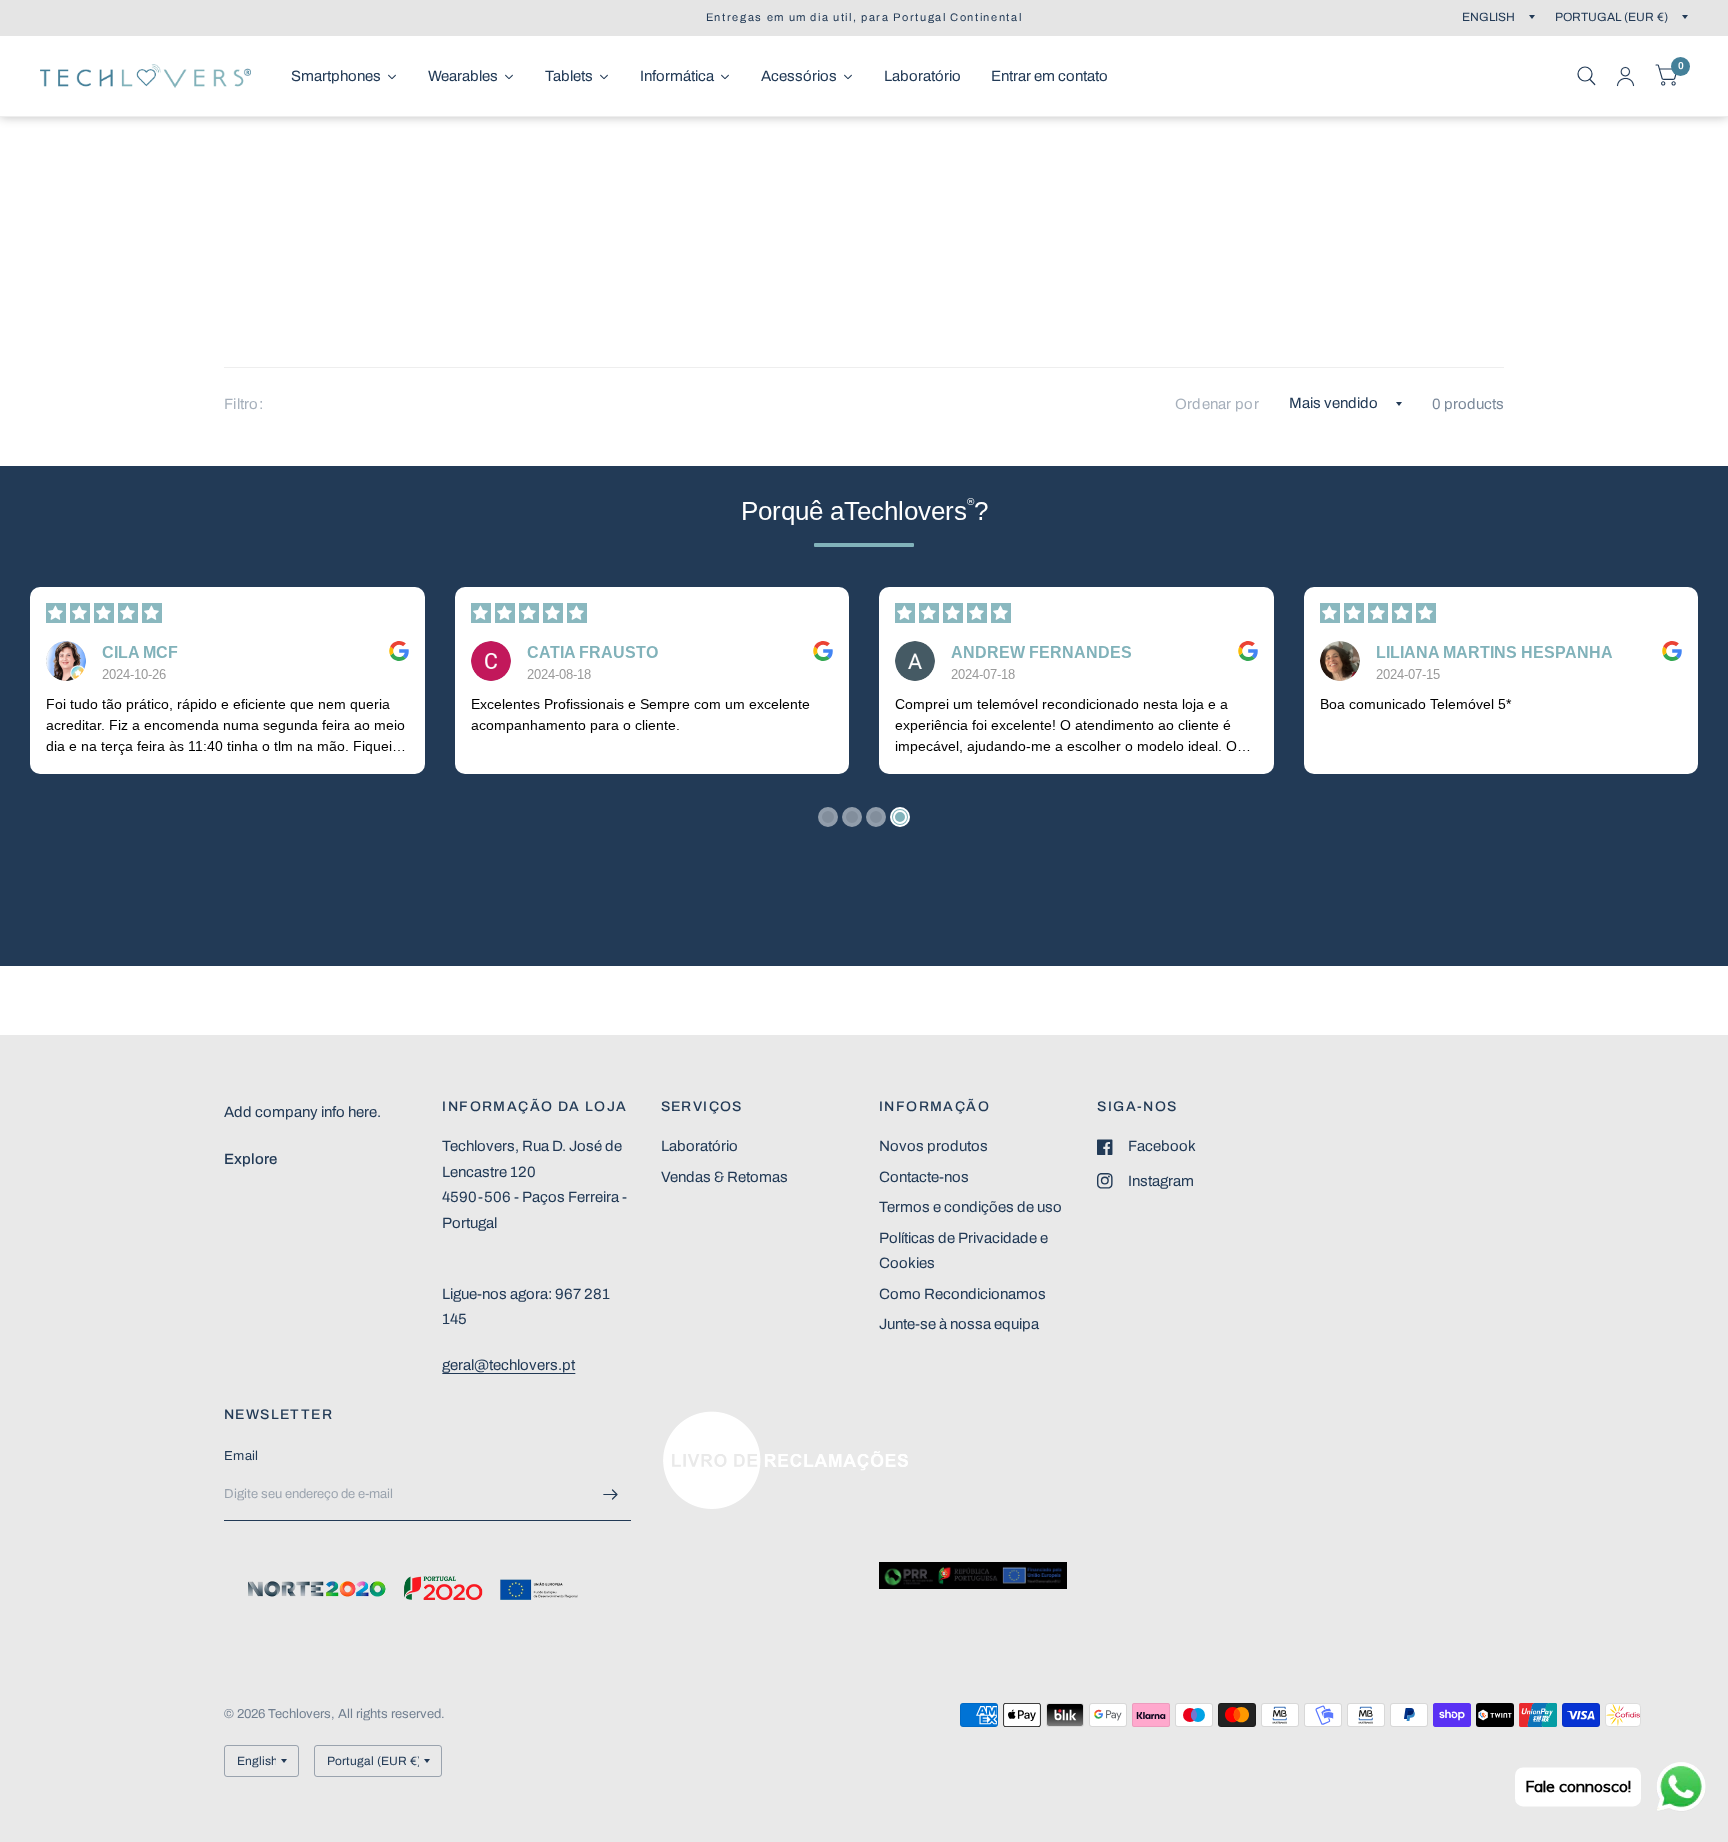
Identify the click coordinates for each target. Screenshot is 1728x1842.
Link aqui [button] (692, 1421)
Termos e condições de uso (970, 1207)
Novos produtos (933, 1146)
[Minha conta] (1625, 76)
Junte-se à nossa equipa (959, 1324)
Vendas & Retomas (724, 1177)
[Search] (1586, 76)
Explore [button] (250, 1159)
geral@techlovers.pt (508, 1365)
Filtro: (243, 404)
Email (241, 1456)
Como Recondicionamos (962, 1294)
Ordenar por (1217, 404)
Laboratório (699, 1146)
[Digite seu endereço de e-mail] (611, 1495)
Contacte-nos (924, 1177)
